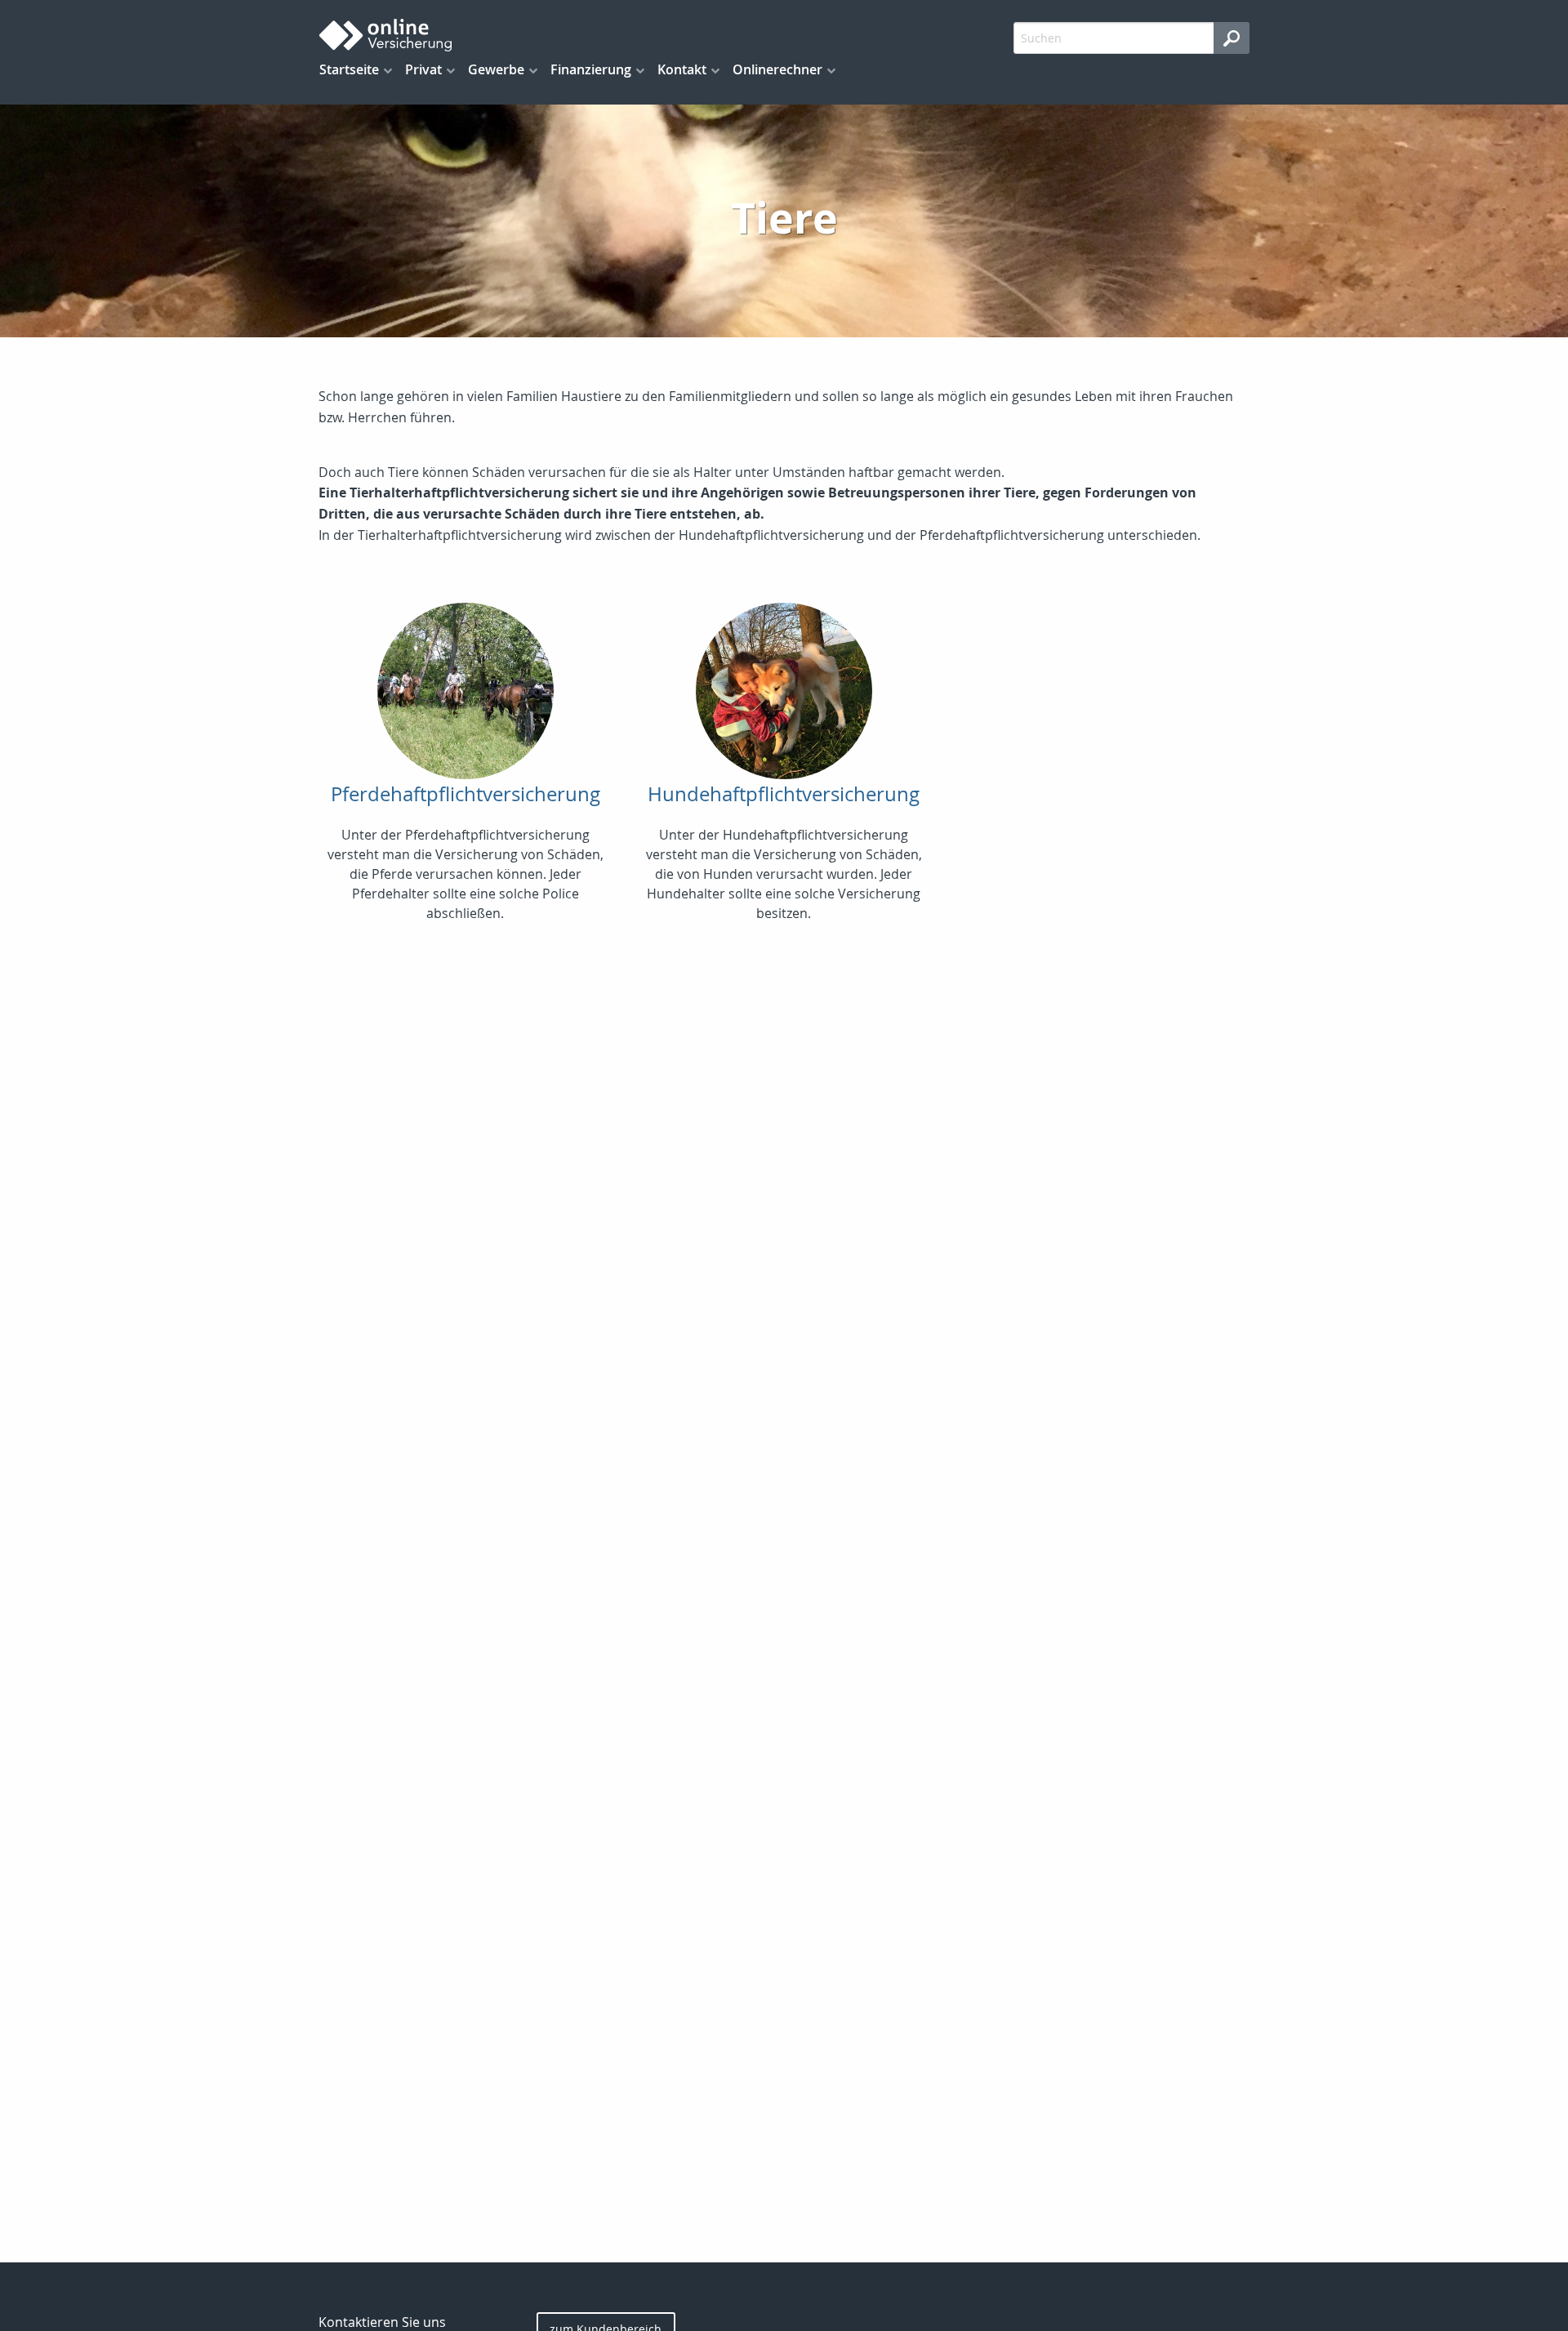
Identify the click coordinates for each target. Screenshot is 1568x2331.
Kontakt (682, 69)
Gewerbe (496, 69)
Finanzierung (591, 69)
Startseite (349, 69)
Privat (423, 69)
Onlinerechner (777, 69)
